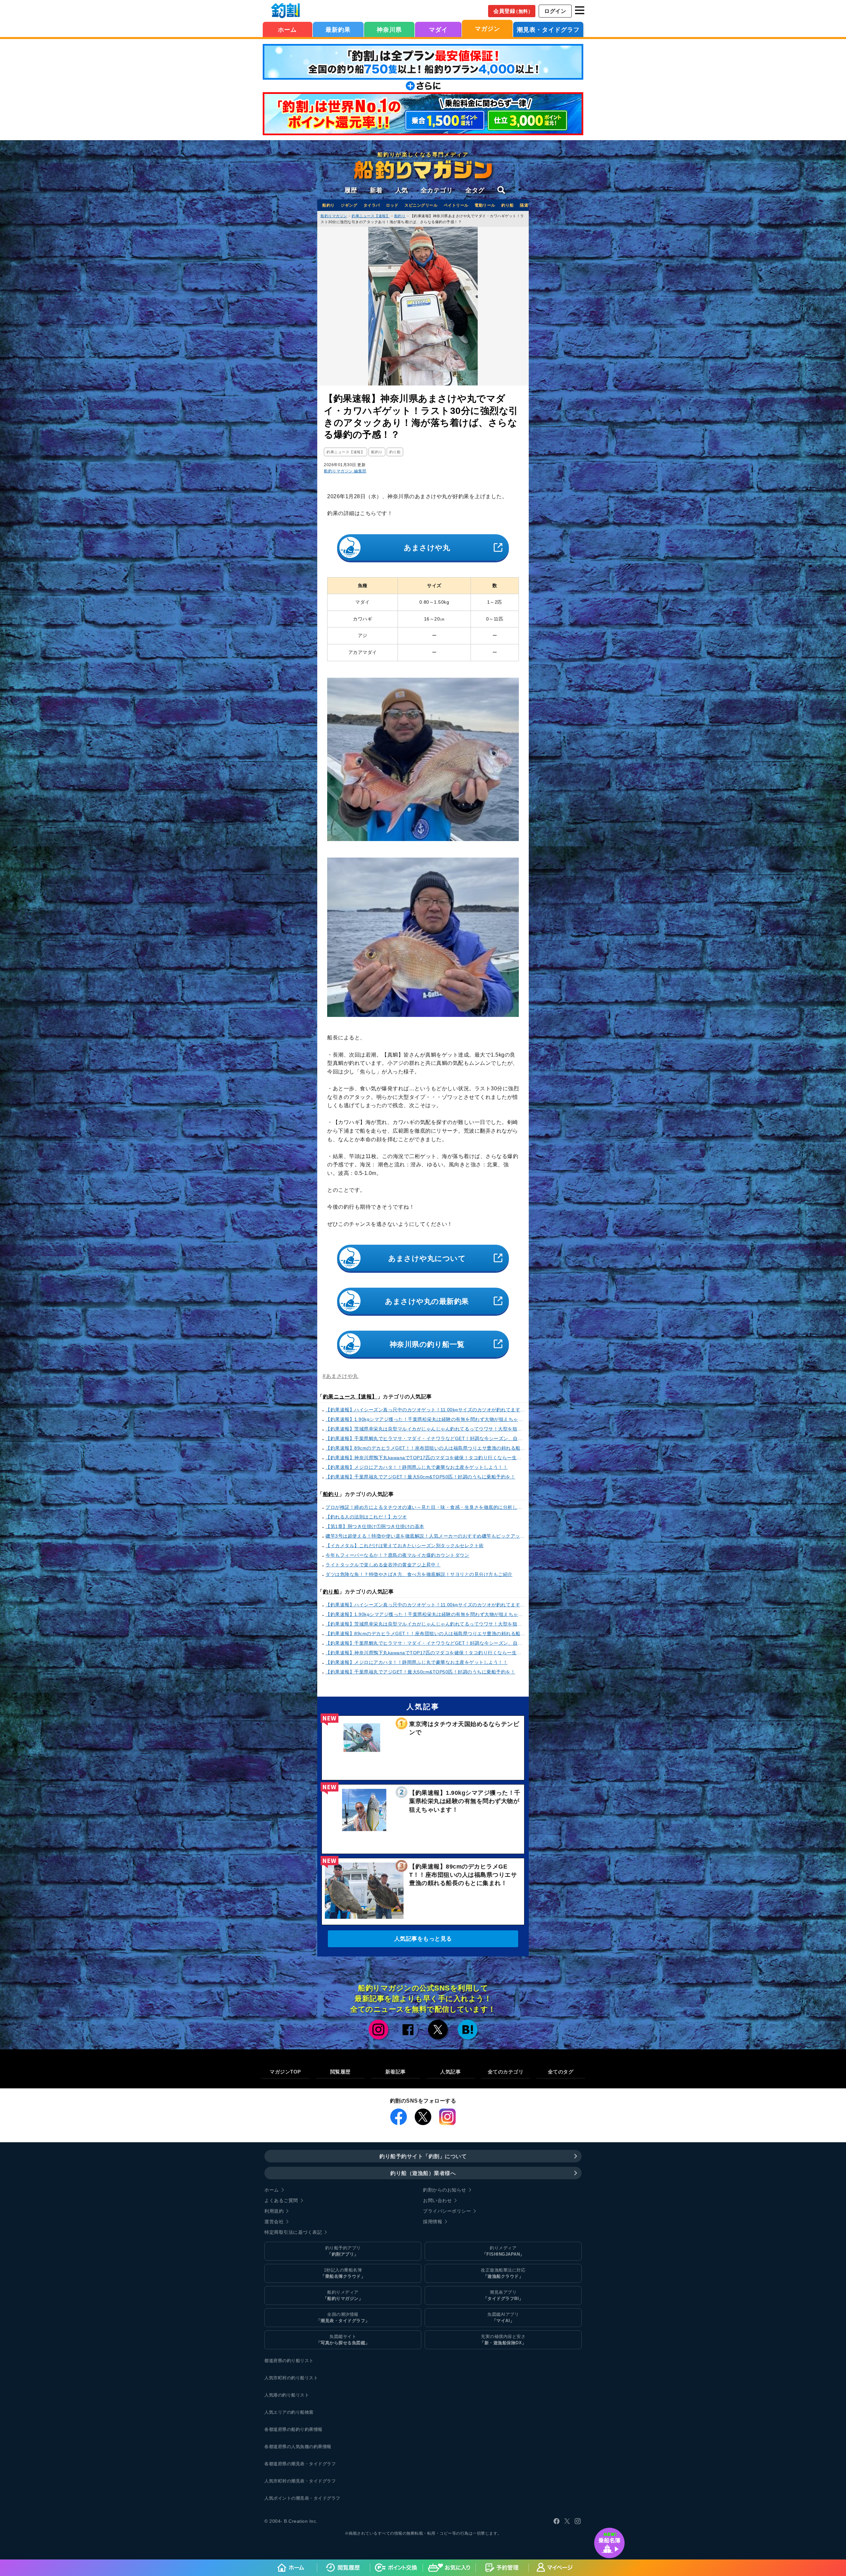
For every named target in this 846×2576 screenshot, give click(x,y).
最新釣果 (338, 30)
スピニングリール (421, 205)
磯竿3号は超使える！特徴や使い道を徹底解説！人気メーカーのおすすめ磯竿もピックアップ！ (425, 1536)
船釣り (328, 205)
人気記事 (450, 2072)
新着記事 (396, 2072)
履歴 (351, 190)
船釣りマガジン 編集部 (345, 471)
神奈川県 (389, 30)
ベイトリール (456, 205)
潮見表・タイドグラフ (548, 30)
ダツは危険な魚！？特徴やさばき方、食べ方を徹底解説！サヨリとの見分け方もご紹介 (419, 1574)
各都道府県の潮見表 (285, 2464)
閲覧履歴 (340, 2072)
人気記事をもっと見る (423, 1939)
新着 (376, 190)
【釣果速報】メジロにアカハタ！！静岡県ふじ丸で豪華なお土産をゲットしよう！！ (417, 1467)
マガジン (487, 29)
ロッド (392, 205)
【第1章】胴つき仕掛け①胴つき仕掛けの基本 (375, 1526)
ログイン (555, 11)
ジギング (349, 205)
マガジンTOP (285, 2072)
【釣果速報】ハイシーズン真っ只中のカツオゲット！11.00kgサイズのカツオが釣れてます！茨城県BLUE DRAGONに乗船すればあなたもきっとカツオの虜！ (425, 1410)
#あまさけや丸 (341, 1376)
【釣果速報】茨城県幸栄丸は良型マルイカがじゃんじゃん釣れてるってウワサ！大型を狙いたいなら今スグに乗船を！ (425, 1429)
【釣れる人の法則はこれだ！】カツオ (366, 1517)
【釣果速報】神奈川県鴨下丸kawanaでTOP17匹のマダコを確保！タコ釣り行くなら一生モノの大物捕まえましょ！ (425, 1458)
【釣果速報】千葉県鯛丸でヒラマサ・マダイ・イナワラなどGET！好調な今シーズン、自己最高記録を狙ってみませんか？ (425, 1438)
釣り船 (508, 205)
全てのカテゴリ (506, 2072)
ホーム (287, 30)
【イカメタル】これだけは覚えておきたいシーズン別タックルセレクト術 (405, 1546)
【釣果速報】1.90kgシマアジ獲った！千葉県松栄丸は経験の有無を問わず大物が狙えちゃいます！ (425, 1419)
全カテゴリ (437, 190)
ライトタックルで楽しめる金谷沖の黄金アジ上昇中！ (383, 1565)
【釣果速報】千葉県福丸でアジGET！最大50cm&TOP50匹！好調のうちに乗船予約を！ (420, 1477)
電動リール (485, 205)
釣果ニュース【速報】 (350, 1397)
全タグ (475, 190)
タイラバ (372, 205)
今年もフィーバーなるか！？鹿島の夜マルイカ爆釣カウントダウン (397, 1555)
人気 (402, 190)
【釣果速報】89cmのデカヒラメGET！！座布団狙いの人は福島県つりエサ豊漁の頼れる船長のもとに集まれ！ (425, 1448)
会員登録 (513, 11)
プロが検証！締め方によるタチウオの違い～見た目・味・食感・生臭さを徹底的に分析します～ (425, 1507)
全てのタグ (561, 2072)
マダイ (438, 30)
